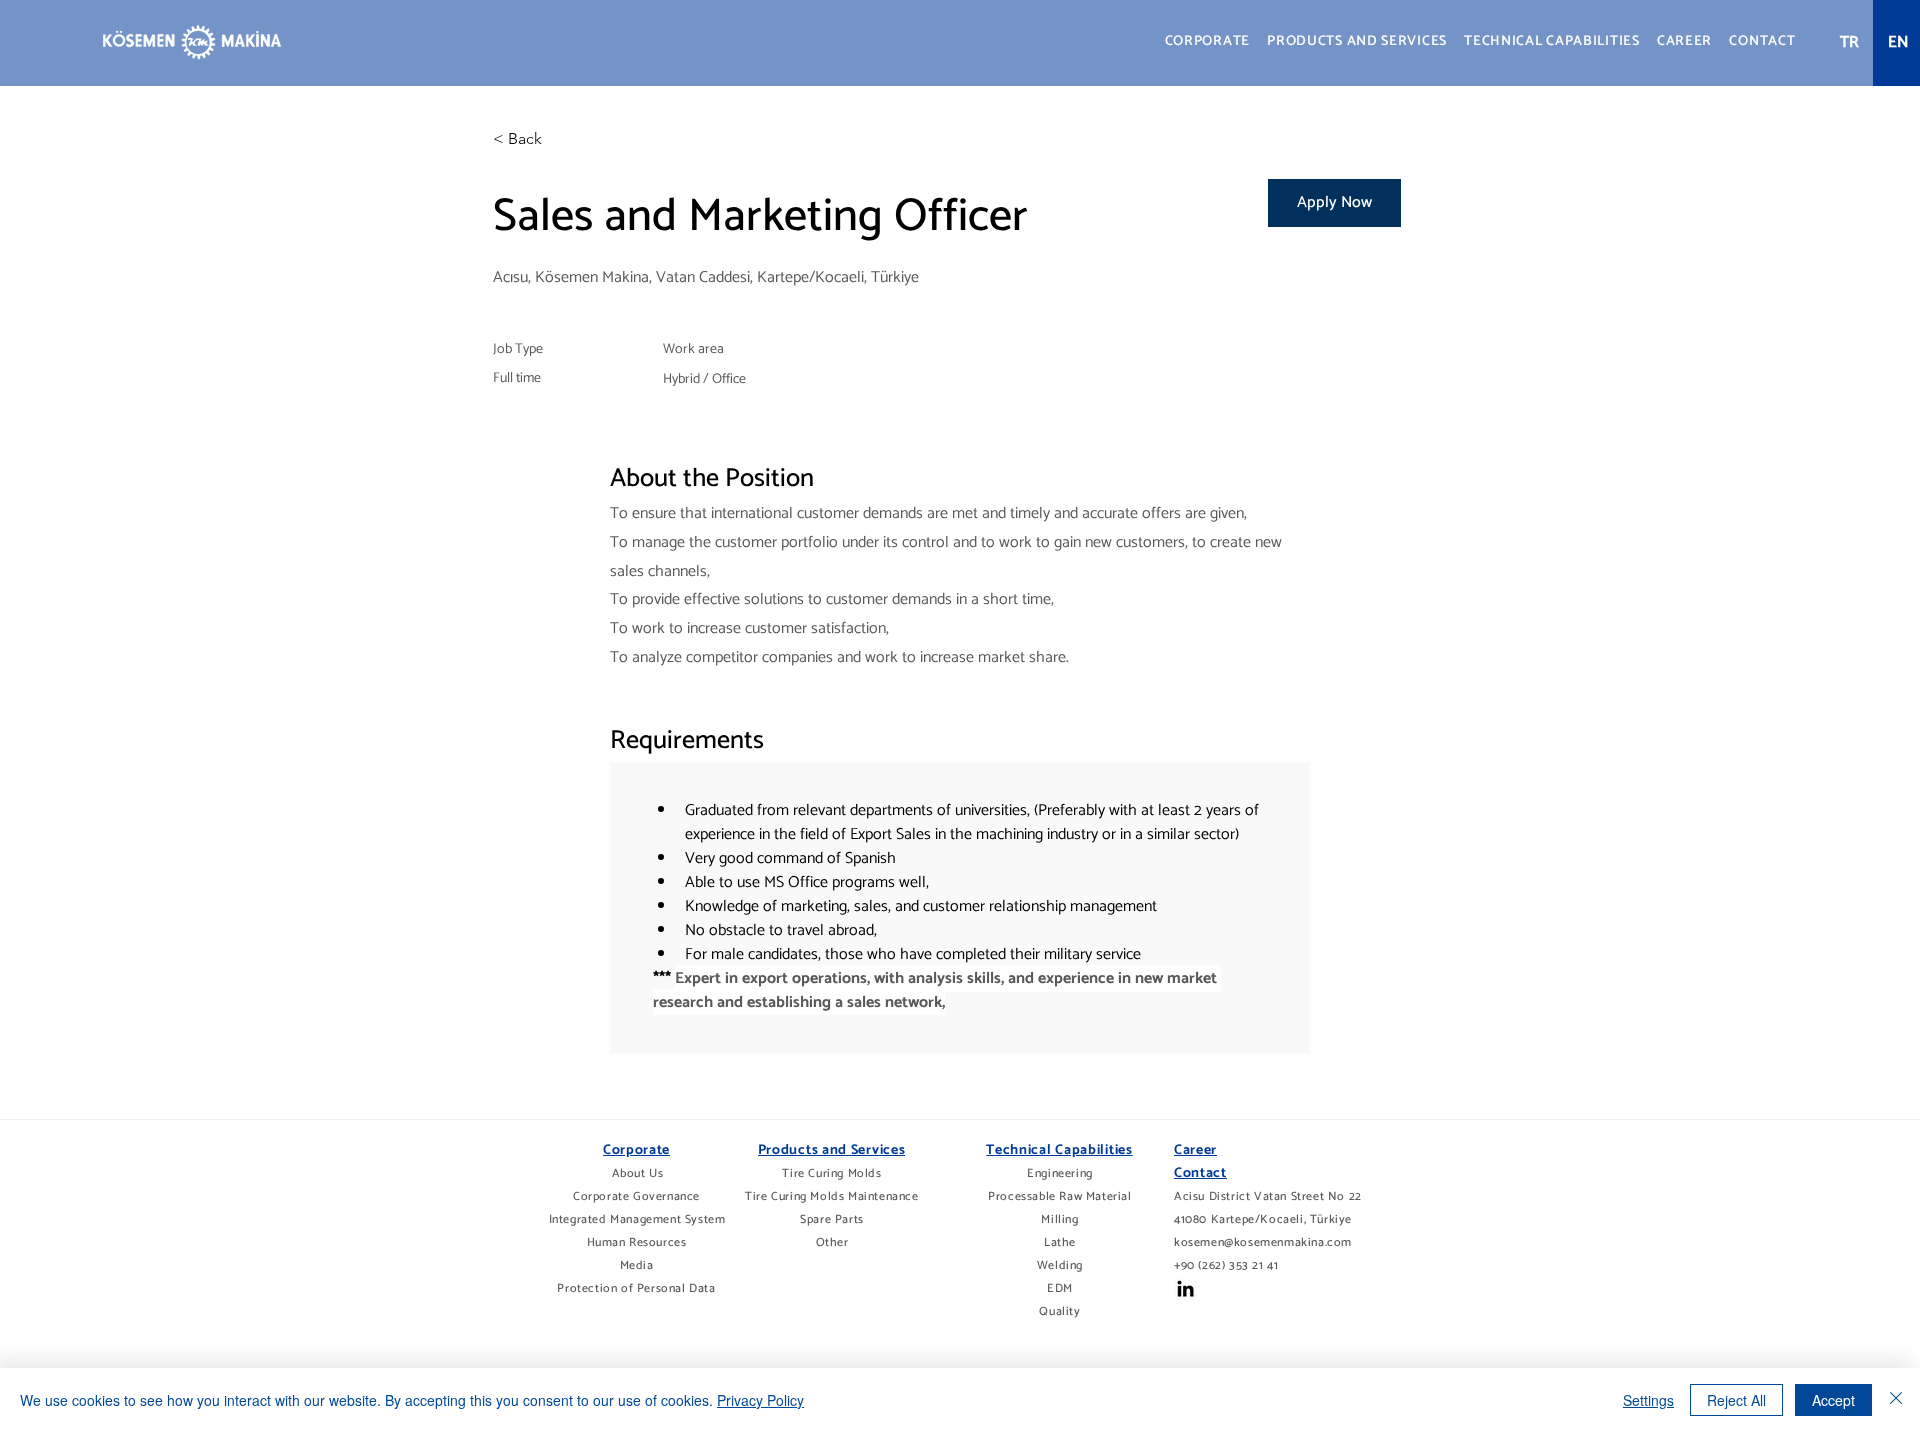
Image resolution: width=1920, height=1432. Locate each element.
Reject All (1736, 1400)
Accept (1833, 1400)
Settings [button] (1648, 1400)
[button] (1207, 41)
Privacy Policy (760, 1400)
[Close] (1896, 1400)
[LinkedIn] (1185, 1288)
